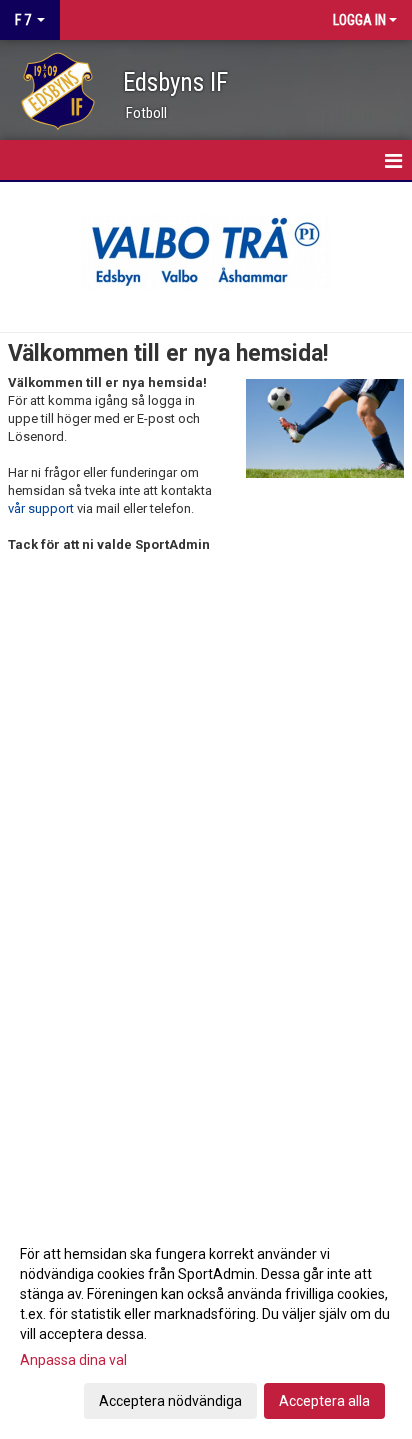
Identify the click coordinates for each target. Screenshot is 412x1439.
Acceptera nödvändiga (170, 1401)
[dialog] (206, 1326)
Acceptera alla (324, 1401)
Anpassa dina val (73, 1360)
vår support (41, 508)
